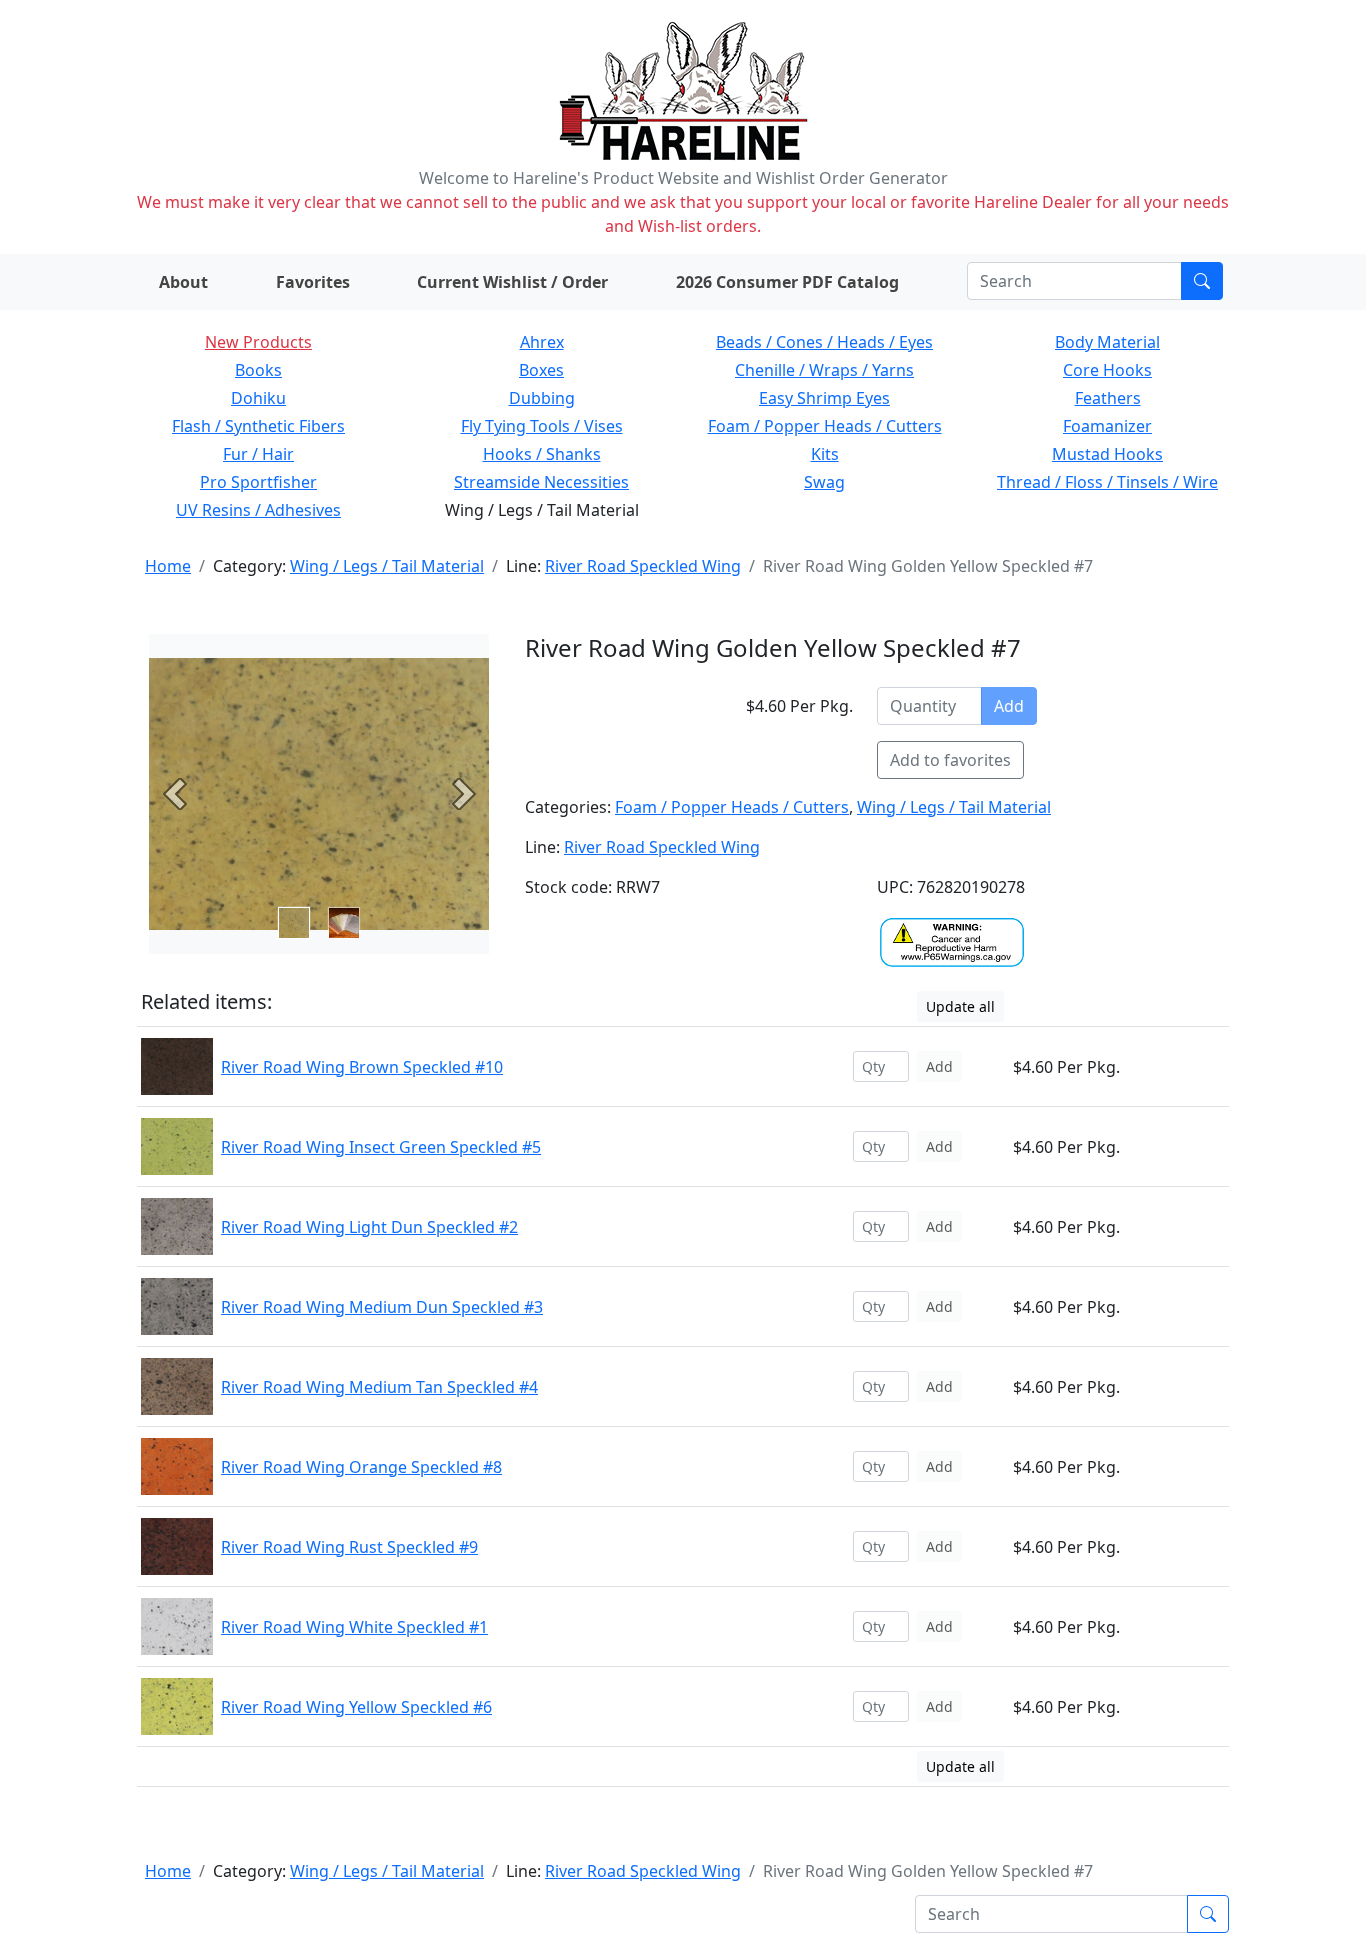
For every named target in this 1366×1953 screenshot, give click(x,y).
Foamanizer (1107, 426)
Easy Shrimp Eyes (824, 398)
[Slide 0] (294, 923)
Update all (960, 1006)
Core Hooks (1107, 370)
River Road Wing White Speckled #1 (354, 1627)
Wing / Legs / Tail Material (387, 566)
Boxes (541, 370)
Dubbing (542, 398)
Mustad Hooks (1107, 454)
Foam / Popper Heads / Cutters (825, 426)
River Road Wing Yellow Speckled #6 (356, 1707)
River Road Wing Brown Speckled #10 (362, 1067)
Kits (825, 454)
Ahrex (542, 342)
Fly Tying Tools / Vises (542, 426)
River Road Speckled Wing (643, 566)
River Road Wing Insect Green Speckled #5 (381, 1147)
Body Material (1107, 342)
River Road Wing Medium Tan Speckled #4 (379, 1387)
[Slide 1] (344, 923)
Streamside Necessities (541, 482)
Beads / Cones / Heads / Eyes (824, 342)
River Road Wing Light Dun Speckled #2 (369, 1227)
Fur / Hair (258, 454)
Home (168, 566)
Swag (824, 482)
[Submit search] (1202, 281)
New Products (258, 342)
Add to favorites (950, 760)
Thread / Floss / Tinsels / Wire (1107, 482)
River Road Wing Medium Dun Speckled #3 (382, 1307)
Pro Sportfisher (258, 482)
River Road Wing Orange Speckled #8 (361, 1467)
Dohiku (258, 398)
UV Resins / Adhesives (258, 510)
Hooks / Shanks (542, 454)
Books (258, 370)
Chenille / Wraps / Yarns (824, 370)
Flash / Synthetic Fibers (258, 426)
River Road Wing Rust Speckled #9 (349, 1547)
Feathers (1108, 398)
